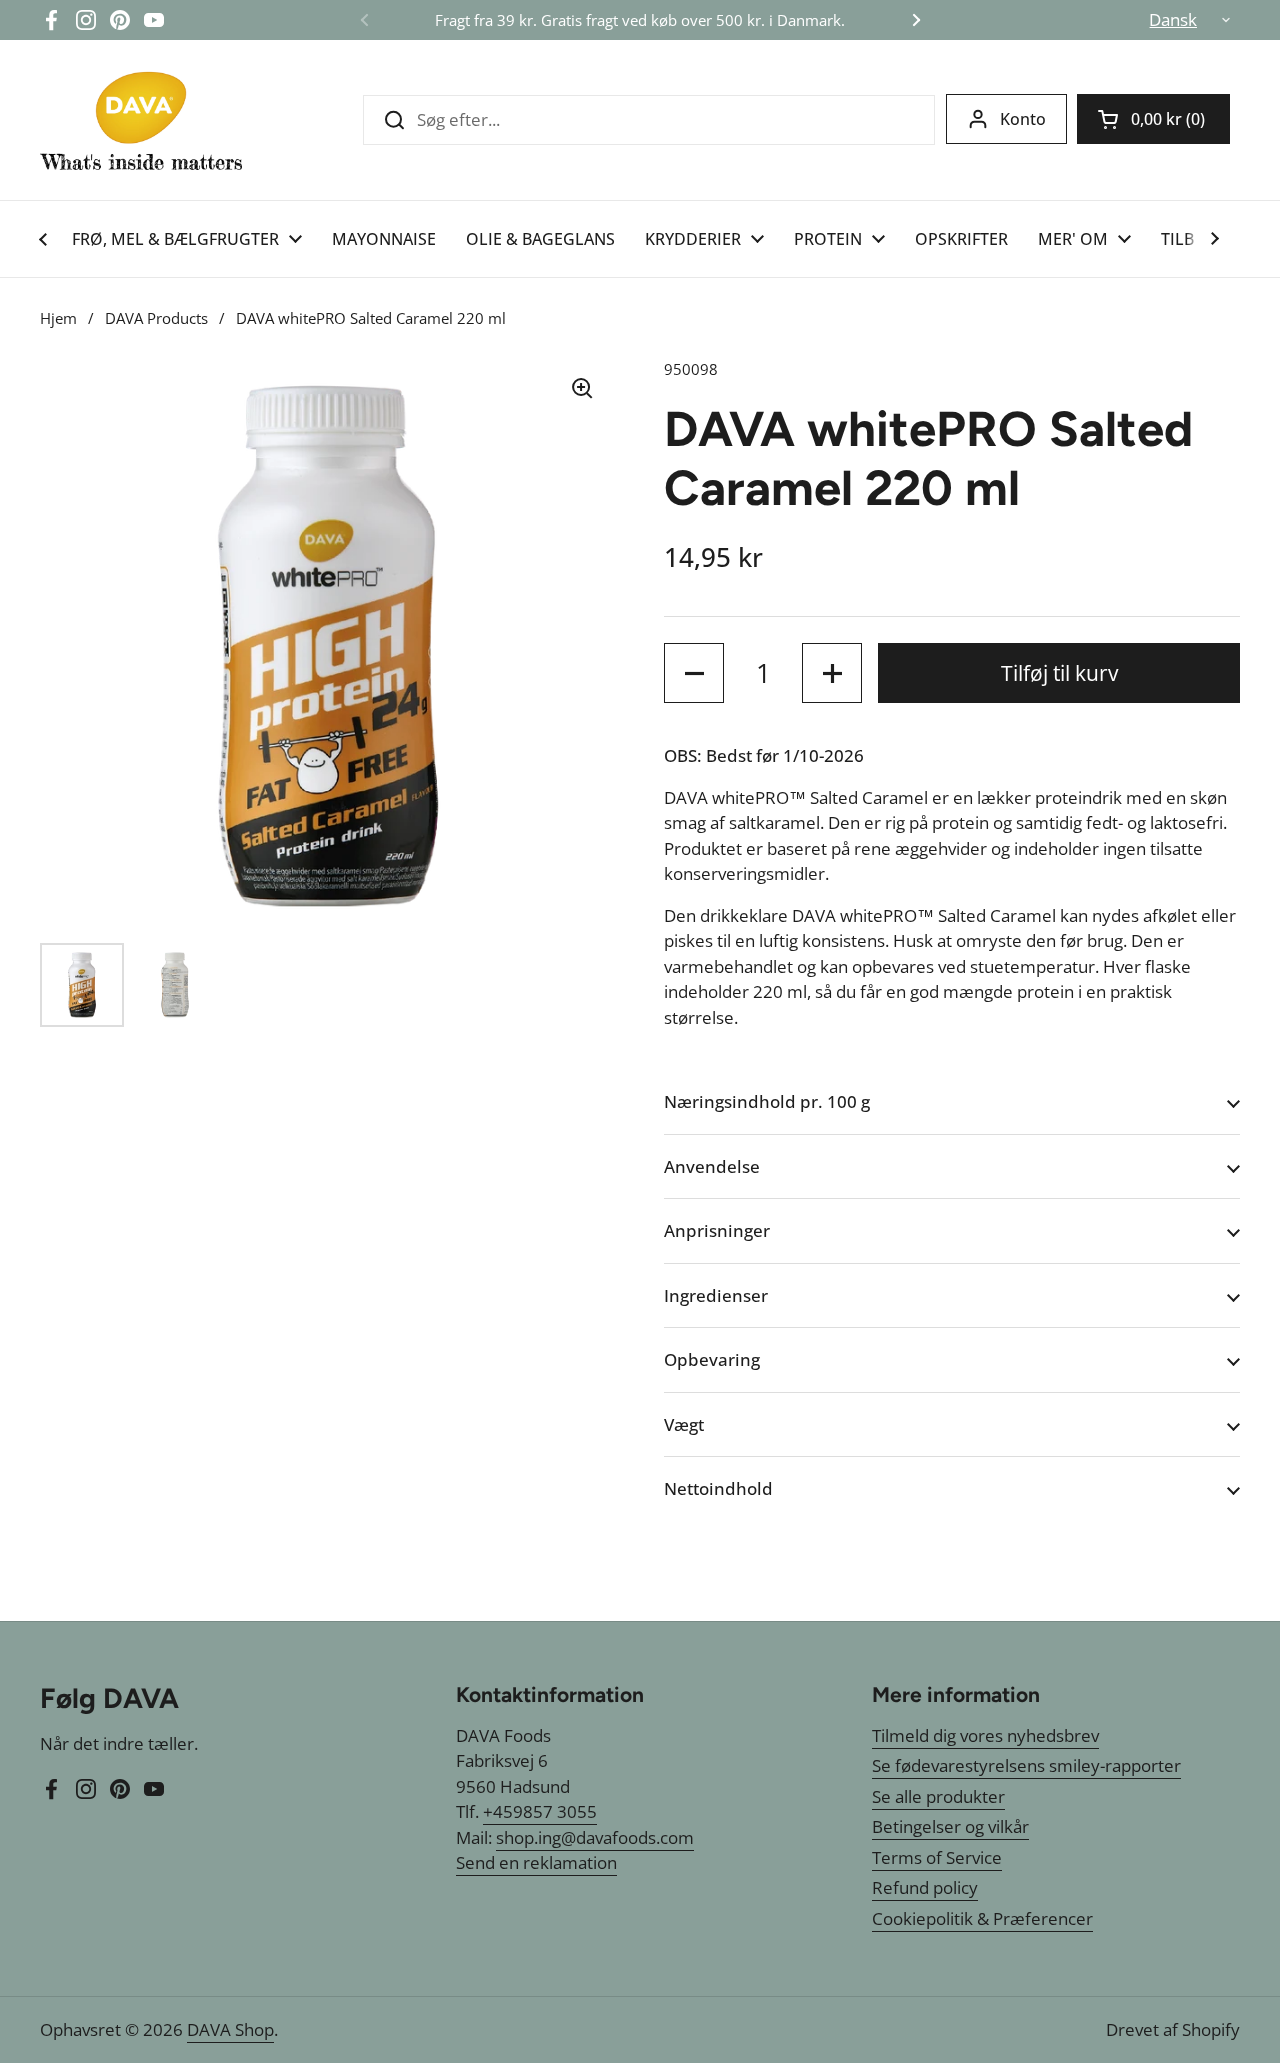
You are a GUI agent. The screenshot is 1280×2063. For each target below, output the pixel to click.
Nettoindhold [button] (718, 1488)
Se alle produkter (938, 1796)
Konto (1023, 119)
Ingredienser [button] (716, 1295)
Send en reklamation (536, 1862)
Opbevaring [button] (712, 1359)
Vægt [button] (684, 1424)
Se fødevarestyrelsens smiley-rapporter (1026, 1765)
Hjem (58, 318)
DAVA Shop (230, 2029)
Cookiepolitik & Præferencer (982, 1918)
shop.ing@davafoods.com (595, 1837)
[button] (1153, 119)
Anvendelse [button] (712, 1166)
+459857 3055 (540, 1811)
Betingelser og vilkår (950, 1826)
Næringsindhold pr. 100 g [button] (767, 1101)
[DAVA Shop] (141, 120)
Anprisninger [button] (717, 1230)
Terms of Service (937, 1857)
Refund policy (925, 1887)
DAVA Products (156, 318)
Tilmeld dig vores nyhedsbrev (985, 1735)
